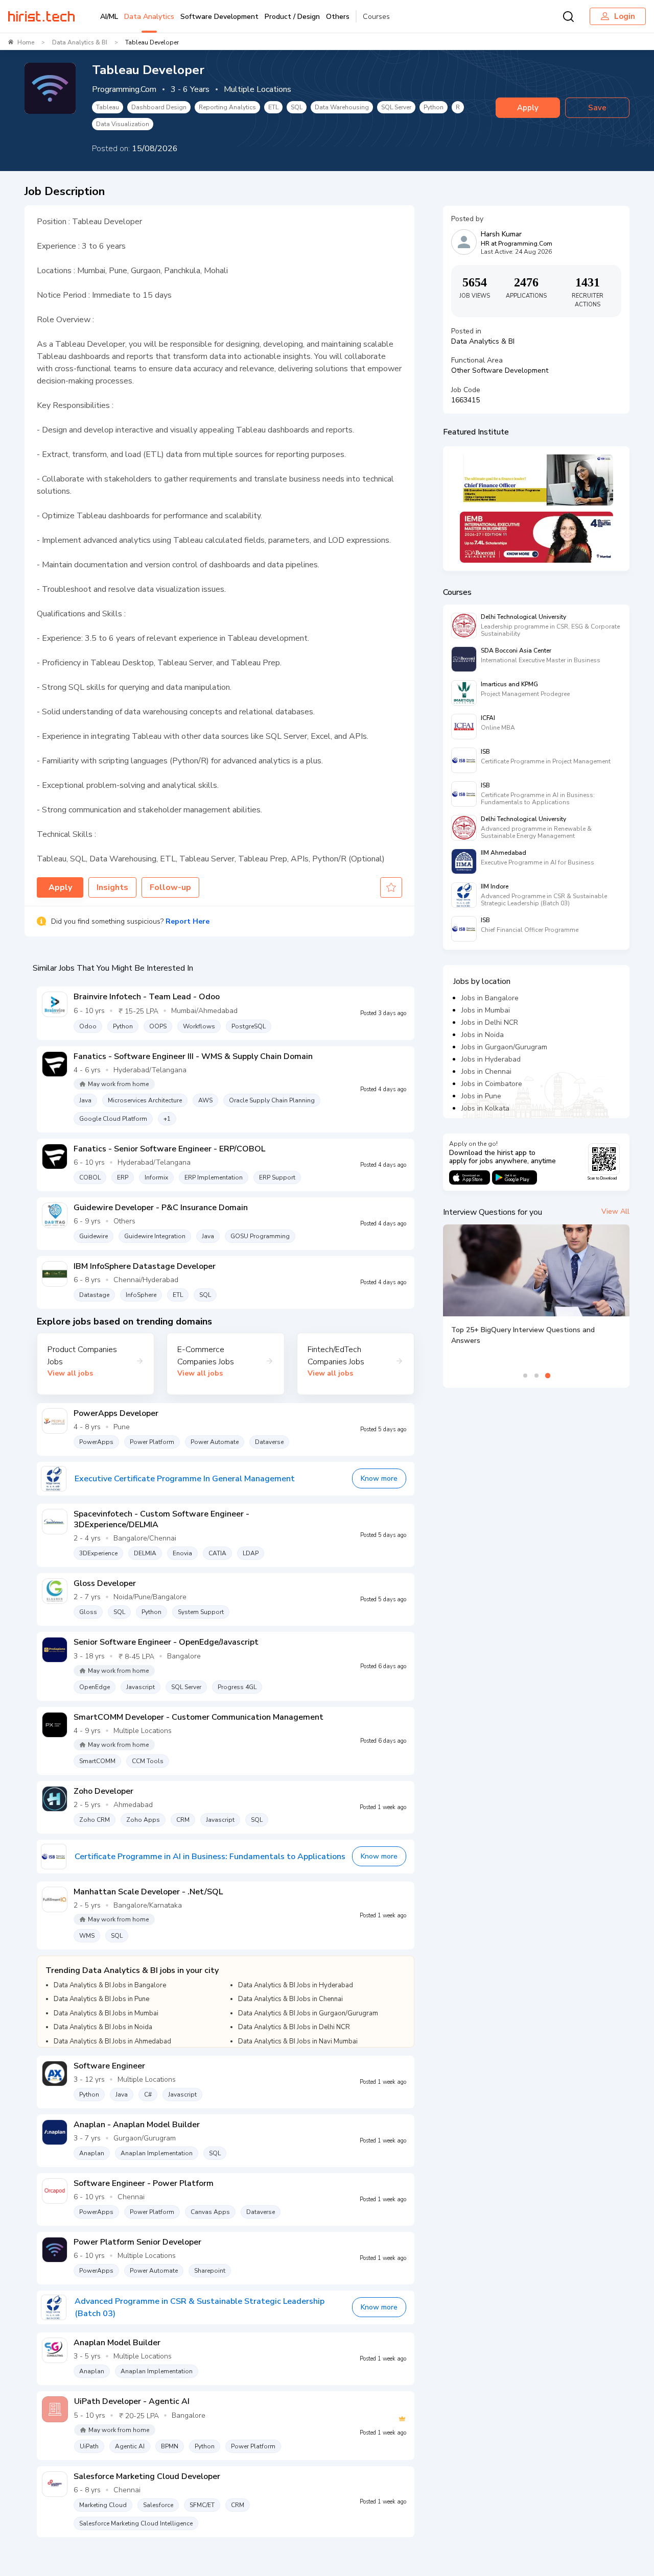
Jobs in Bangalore (490, 998)
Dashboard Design (159, 107)
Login (625, 16)
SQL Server (396, 107)
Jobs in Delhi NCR (490, 1022)
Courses (376, 17)
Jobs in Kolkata (485, 1108)
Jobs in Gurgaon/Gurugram (504, 1047)
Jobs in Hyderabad (491, 1059)
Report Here (188, 921)
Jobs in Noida (483, 1035)
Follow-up (170, 887)
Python (434, 107)
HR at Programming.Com (517, 244)
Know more (379, 1478)
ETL (273, 107)
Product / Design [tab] (292, 17)
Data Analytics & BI (80, 42)
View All (615, 1211)
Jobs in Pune (481, 1096)
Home (26, 42)
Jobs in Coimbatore (492, 1084)
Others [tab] (338, 17)
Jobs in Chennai (486, 1072)
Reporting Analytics (227, 107)
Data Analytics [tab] (149, 17)
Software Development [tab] (219, 17)
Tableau (108, 107)
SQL (297, 107)
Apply (528, 108)
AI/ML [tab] (109, 17)
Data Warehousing (342, 107)
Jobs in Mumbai (486, 1010)
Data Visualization (123, 124)
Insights (112, 887)
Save (597, 108)
